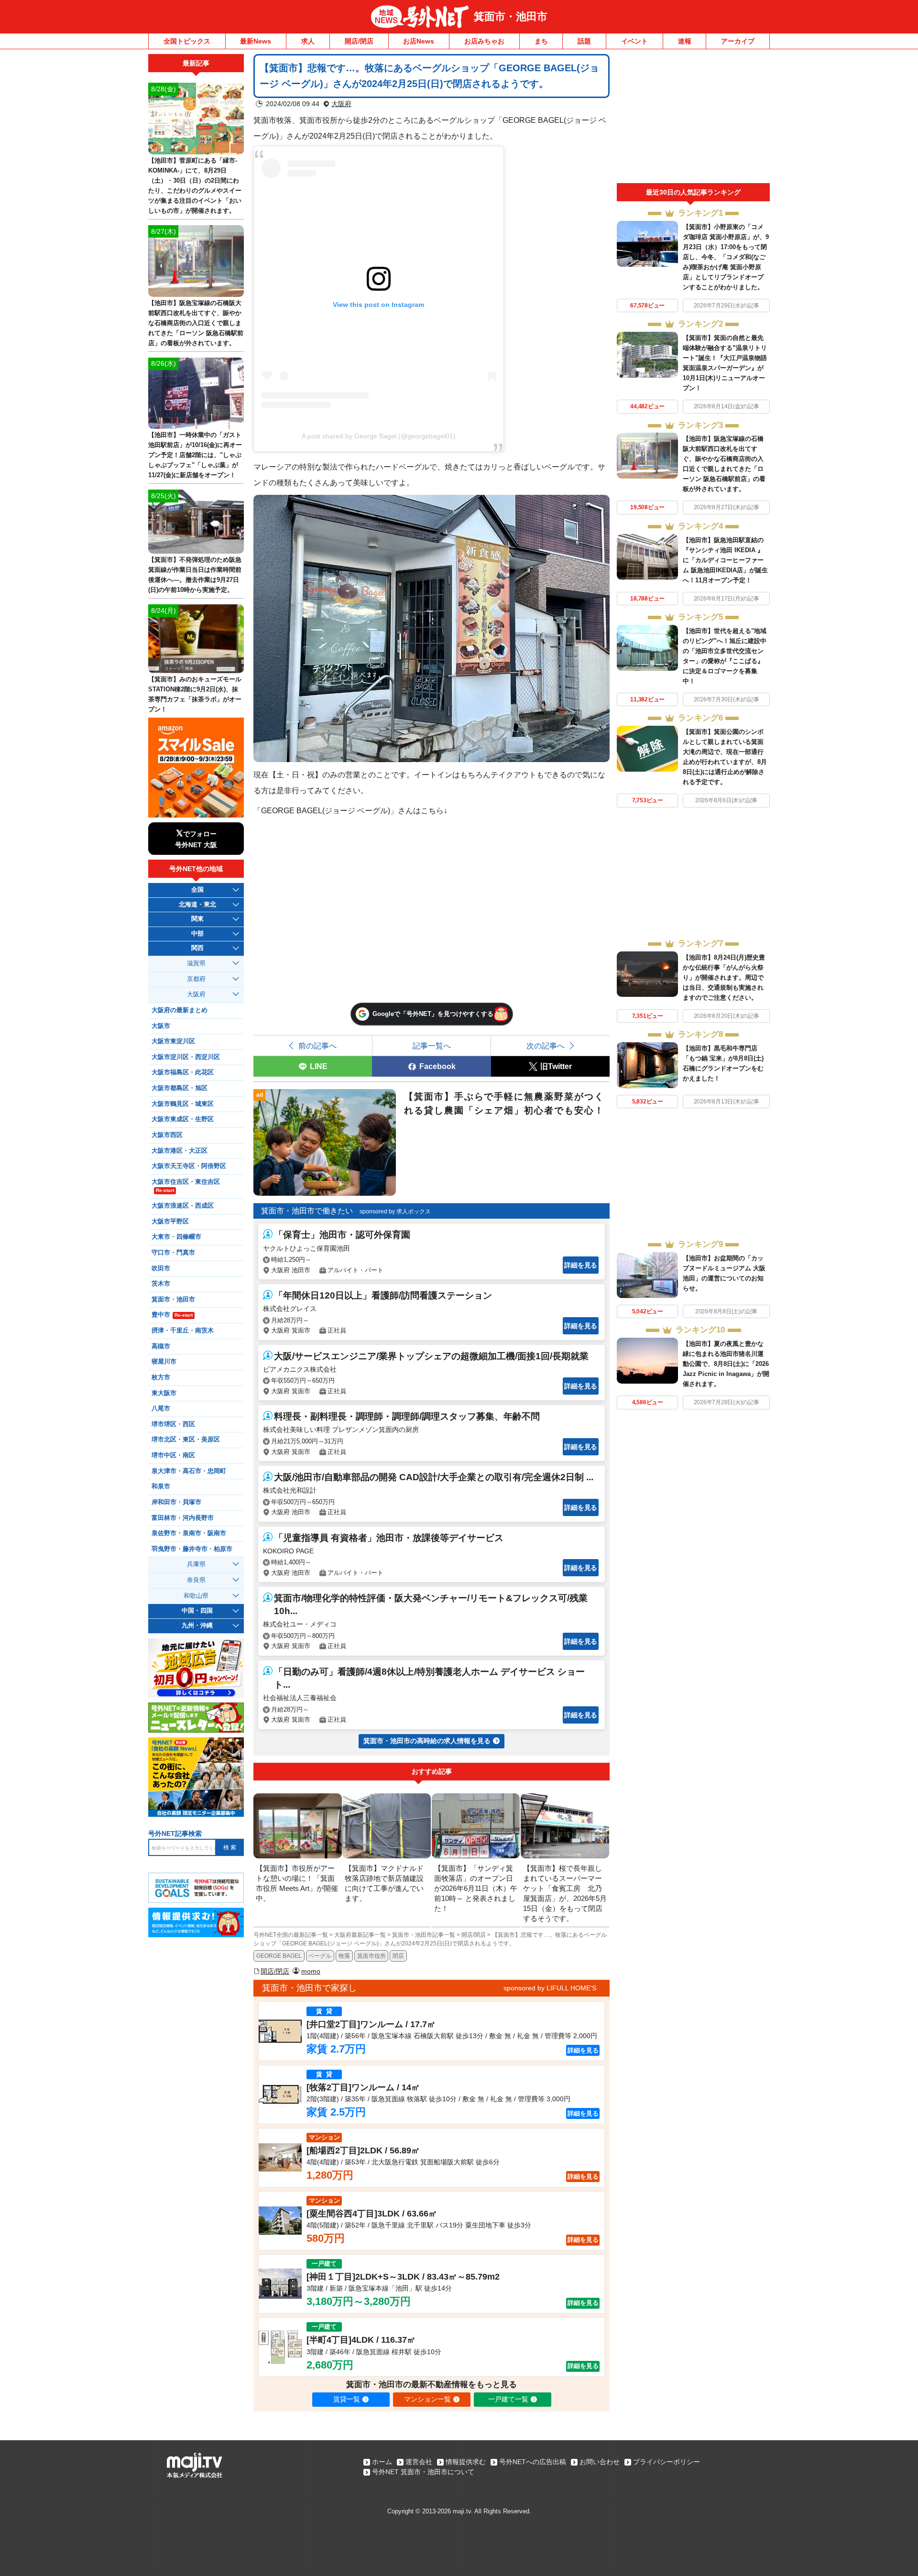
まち (541, 41)
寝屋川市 (164, 1362)
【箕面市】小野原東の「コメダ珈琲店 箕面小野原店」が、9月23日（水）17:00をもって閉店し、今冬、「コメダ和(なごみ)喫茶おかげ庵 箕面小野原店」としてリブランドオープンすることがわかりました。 (726, 257)
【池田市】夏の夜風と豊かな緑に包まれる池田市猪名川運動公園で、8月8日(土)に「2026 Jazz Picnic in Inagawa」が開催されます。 (726, 1364)
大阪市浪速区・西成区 (183, 1206)
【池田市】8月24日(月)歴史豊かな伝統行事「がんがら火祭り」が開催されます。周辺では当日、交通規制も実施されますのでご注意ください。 (724, 977)
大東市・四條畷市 (176, 1237)
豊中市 (172, 1315)
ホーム (382, 2462)
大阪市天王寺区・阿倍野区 (189, 1166)
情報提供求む (466, 2462)
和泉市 (161, 1486)
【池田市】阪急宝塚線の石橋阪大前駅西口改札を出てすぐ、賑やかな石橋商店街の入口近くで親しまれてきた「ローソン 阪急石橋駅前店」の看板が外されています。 (196, 323)
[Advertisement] (693, 119)
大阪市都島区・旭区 (180, 1088)
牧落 (344, 1956)
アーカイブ (738, 41)
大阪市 (161, 1026)
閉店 (398, 1956)
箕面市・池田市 (511, 16)
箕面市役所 (372, 1956)
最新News (256, 41)
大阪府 (341, 104)
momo (311, 1971)
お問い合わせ (600, 2462)
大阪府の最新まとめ (180, 1010)
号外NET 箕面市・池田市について (423, 2472)
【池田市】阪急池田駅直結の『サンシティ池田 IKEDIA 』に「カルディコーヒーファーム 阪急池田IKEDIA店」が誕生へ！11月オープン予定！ (725, 560)
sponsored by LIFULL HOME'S (550, 1988)
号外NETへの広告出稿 (533, 2462)
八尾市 (161, 1408)
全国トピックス (187, 41)
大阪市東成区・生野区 (183, 1119)
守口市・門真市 (173, 1253)
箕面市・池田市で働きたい (307, 1211)
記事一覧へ (432, 1046)
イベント (634, 41)
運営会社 (419, 2462)
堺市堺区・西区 (173, 1424)
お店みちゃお (484, 41)
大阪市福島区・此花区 (183, 1072)
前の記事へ (317, 1046)
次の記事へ (546, 1046)
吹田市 (161, 1268)
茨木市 (161, 1284)
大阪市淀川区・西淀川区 (186, 1057)
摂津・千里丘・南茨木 (183, 1331)
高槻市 (161, 1346)
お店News (419, 41)
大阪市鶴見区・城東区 (183, 1104)
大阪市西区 (167, 1135)
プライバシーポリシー (667, 2462)
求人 (308, 41)
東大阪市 (164, 1393)
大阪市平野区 (170, 1222)
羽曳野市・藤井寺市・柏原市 (192, 1549)
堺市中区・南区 (173, 1455)
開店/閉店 (359, 41)
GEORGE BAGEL (279, 1956)
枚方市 (161, 1377)
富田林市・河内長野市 (183, 1518)
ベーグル (320, 1956)
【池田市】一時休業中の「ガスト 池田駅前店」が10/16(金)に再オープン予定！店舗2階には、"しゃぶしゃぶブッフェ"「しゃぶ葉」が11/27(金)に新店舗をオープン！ (195, 455)
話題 (584, 41)
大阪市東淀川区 (173, 1041)
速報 (685, 41)
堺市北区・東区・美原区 (186, 1440)
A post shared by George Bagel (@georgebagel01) (379, 436)
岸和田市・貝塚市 (176, 1502)
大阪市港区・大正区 (180, 1151)
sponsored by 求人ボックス (395, 1212)
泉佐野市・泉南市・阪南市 (189, 1533)
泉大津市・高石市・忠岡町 (189, 1471)
